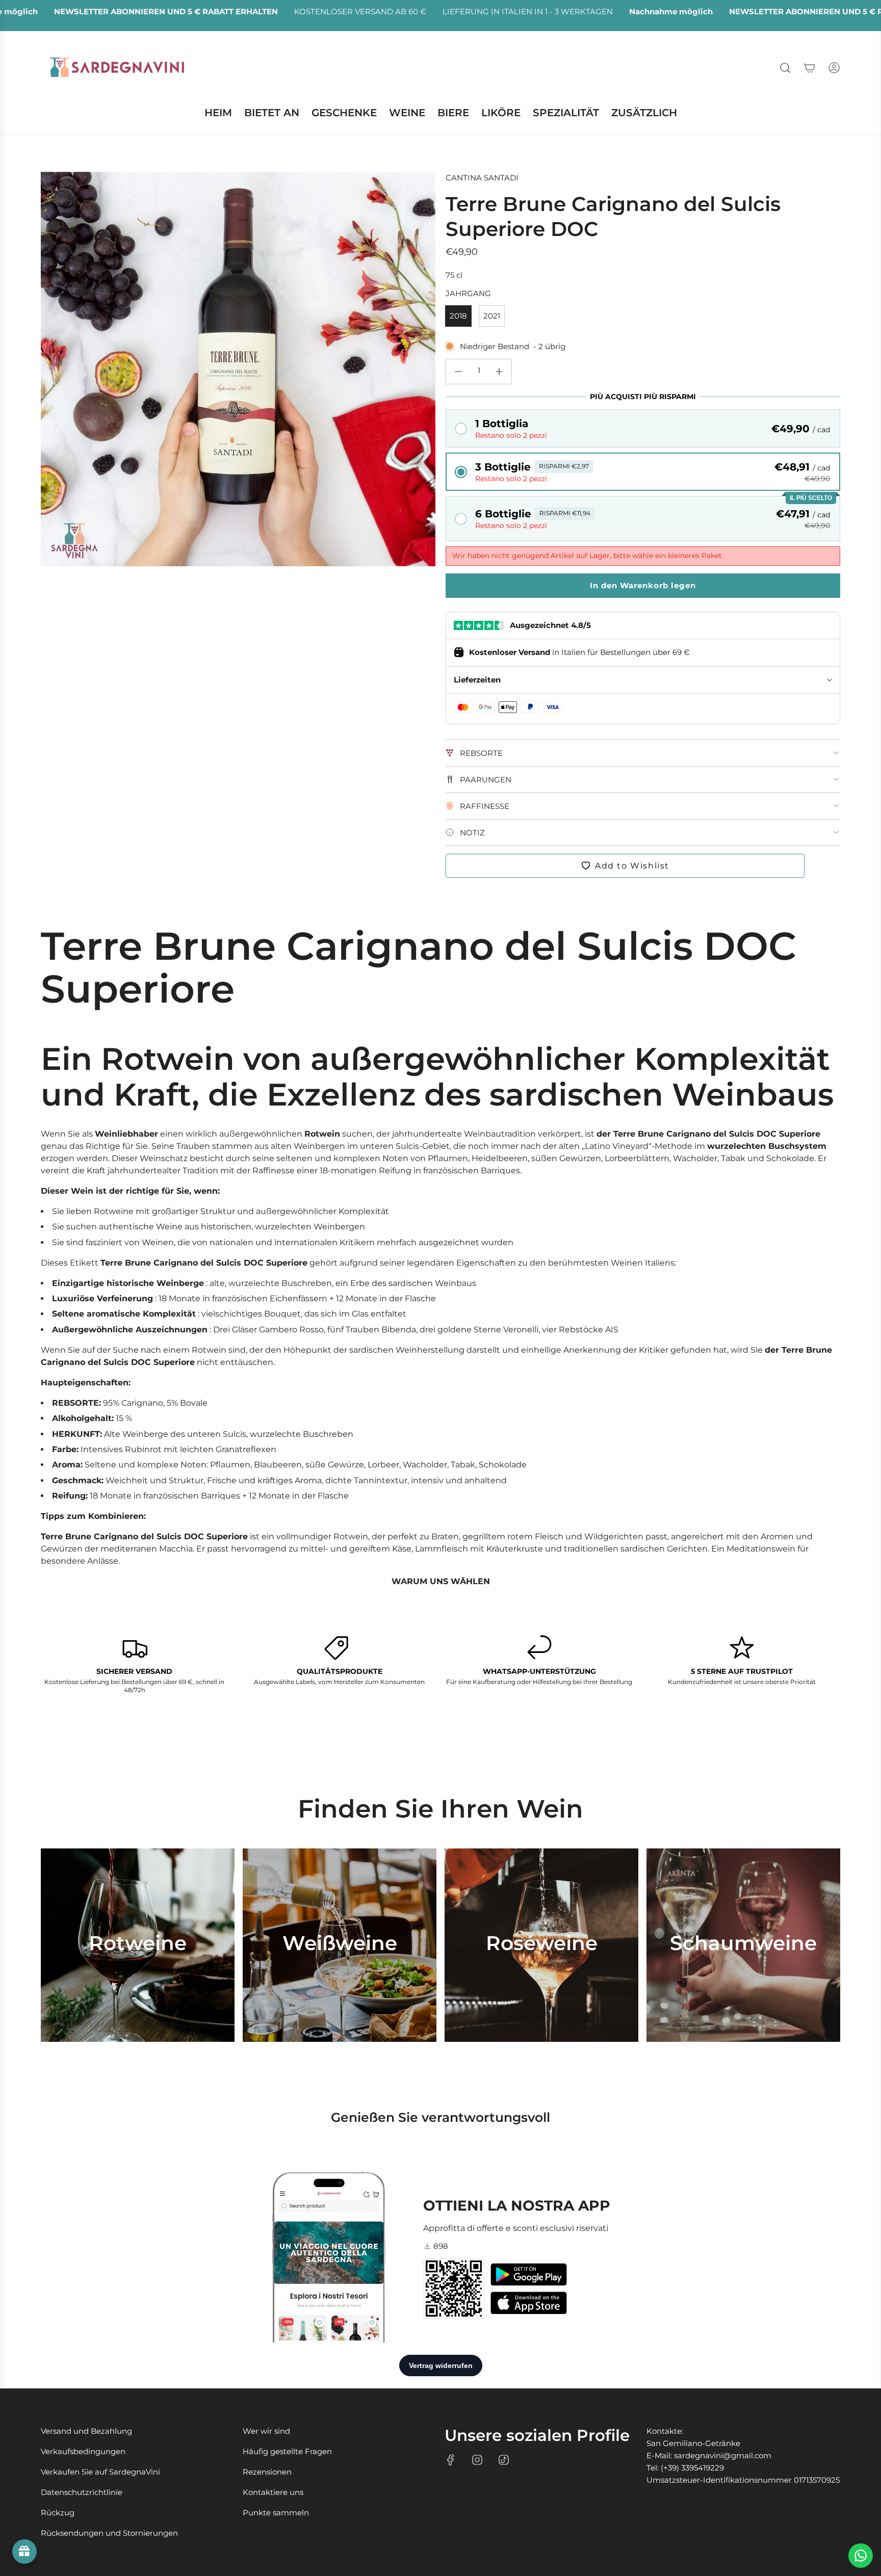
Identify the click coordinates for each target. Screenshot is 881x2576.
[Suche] (785, 68)
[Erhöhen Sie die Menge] (499, 372)
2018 (458, 316)
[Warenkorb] (810, 68)
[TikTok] (504, 2460)
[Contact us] (861, 2556)
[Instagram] (477, 2460)
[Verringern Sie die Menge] (458, 372)
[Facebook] (451, 2460)
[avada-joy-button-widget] (24, 2552)
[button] (643, 428)
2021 (492, 316)
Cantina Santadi (482, 178)
